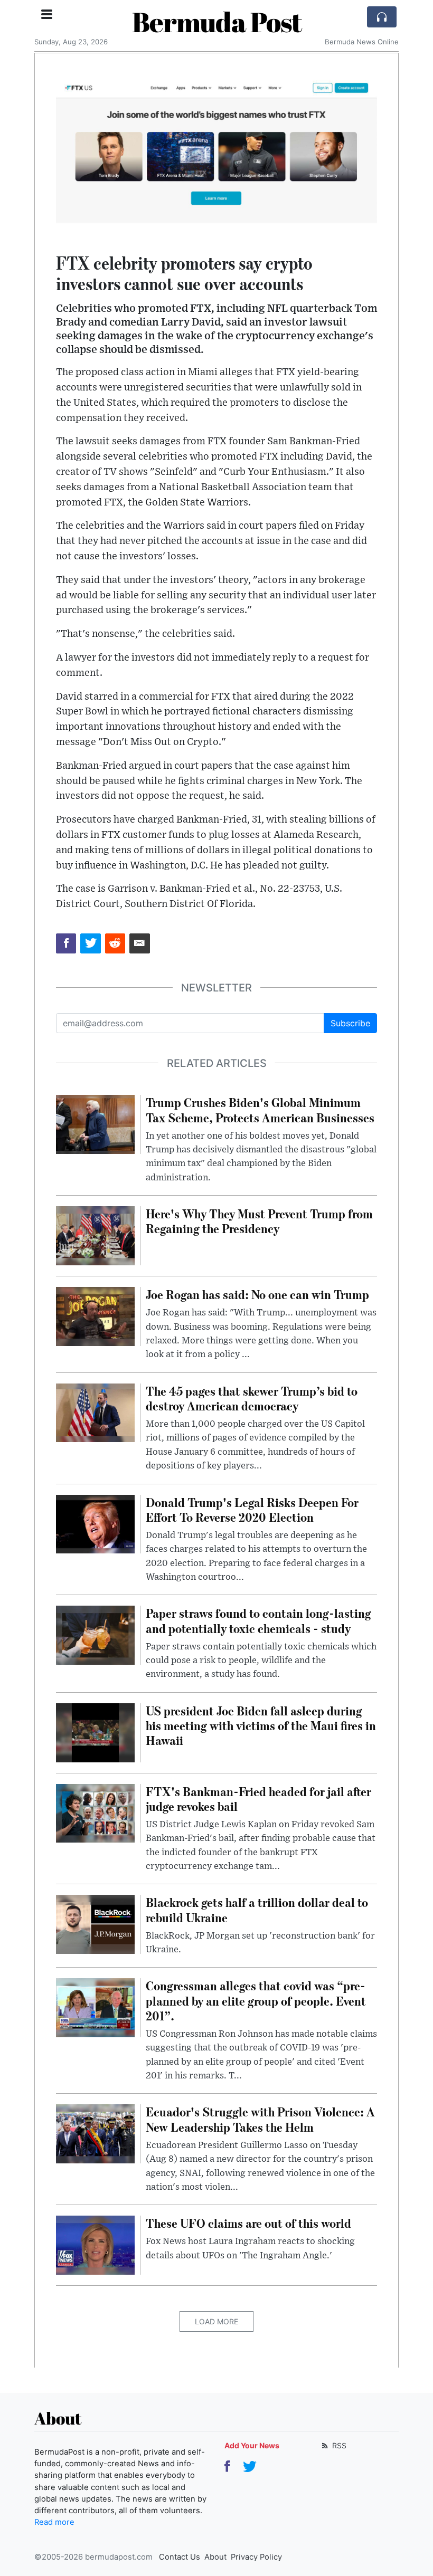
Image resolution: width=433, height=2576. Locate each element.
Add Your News (252, 2445)
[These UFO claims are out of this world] (95, 2245)
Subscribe (350, 1023)
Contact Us (180, 2557)
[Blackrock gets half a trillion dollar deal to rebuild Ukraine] (95, 1924)
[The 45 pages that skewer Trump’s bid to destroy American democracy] (95, 1412)
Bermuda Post (217, 22)
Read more (54, 2522)
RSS (338, 2445)
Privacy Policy (256, 2557)
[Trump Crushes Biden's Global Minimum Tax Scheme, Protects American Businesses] (95, 1124)
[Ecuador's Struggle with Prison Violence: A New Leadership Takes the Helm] (95, 2133)
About (215, 2557)
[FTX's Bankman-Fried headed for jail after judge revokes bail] (95, 1812)
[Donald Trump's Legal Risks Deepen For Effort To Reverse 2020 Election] (95, 1523)
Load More (216, 2321)
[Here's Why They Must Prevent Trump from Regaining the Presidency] (95, 1235)
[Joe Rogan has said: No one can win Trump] (95, 1315)
